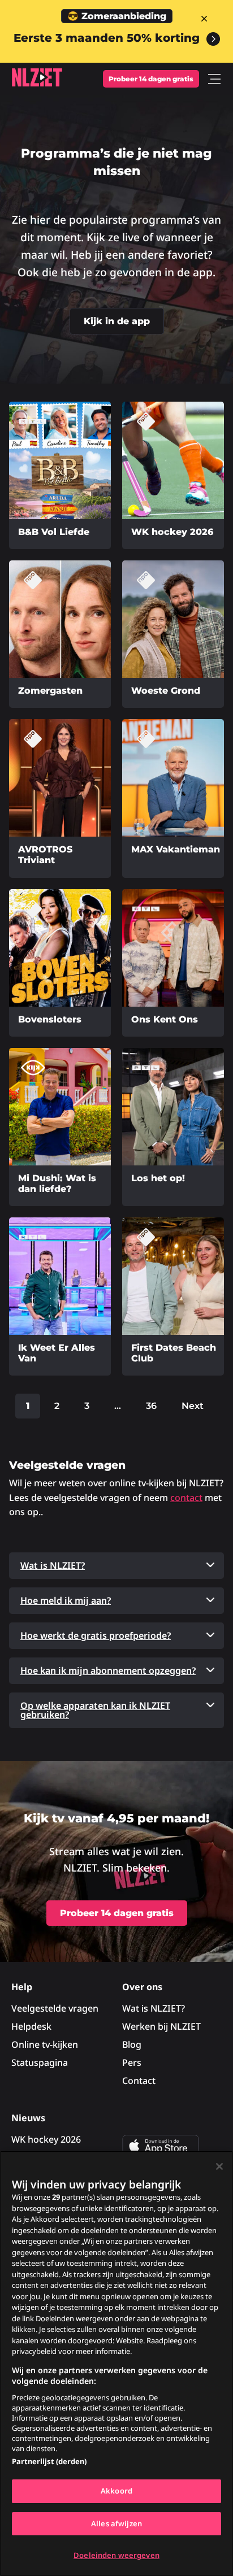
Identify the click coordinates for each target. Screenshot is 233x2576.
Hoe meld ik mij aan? (66, 1600)
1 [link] (28, 1406)
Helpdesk (31, 2026)
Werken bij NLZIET (161, 2026)
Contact (139, 2081)
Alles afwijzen (116, 2523)
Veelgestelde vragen (55, 2008)
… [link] (118, 1406)
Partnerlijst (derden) (49, 2461)
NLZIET (37, 77)
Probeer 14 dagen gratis (151, 79)
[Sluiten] (219, 2166)
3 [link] (87, 1406)
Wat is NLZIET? (53, 1565)
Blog (132, 2044)
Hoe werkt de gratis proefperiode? (96, 1635)
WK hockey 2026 (46, 2139)
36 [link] (151, 1406)
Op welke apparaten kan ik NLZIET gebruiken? (95, 1710)
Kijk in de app (117, 321)
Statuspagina (40, 2062)
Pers (132, 2062)
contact (186, 1498)
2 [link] (57, 1406)
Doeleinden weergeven (116, 2555)
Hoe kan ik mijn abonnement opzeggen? (108, 1670)
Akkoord (116, 2491)
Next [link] (193, 1406)
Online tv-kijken (45, 2044)
